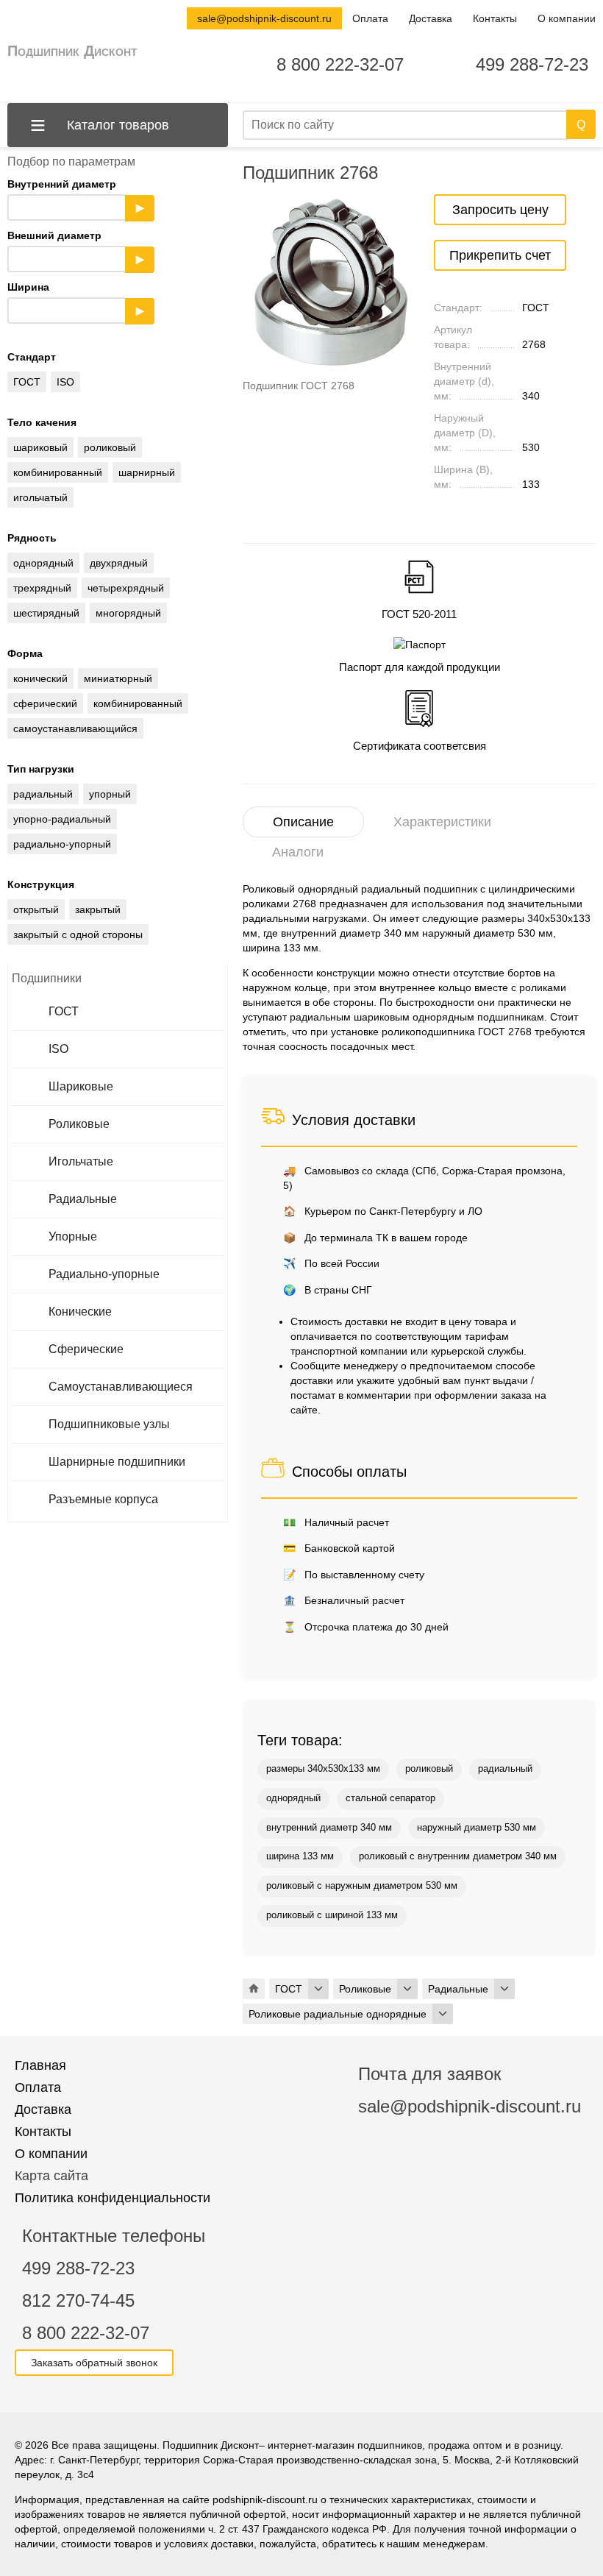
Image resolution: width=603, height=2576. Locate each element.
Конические (80, 1312)
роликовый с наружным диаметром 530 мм (362, 1886)
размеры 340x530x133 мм (323, 1769)
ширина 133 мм (300, 1856)
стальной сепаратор (390, 1798)
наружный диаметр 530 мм (477, 1828)
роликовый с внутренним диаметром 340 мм (458, 1856)
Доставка (431, 18)
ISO (58, 1049)
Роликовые (79, 1124)
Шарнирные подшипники (117, 1462)
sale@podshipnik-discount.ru (264, 18)
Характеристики (442, 822)
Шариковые (81, 1086)
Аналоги (298, 852)
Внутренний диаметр (76, 196)
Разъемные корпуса (103, 1499)
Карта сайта (51, 2176)
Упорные (73, 1236)
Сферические (86, 1349)
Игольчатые (81, 1161)
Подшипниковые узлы (109, 1424)
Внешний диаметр (76, 247)
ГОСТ (64, 1011)
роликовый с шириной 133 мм (332, 1915)
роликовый (429, 1769)
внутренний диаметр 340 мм (329, 1828)
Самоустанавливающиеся (121, 1387)
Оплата (370, 18)
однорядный (293, 1798)
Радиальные (83, 1199)
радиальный (505, 1769)
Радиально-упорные (104, 1274)
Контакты (495, 18)
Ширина (76, 299)
